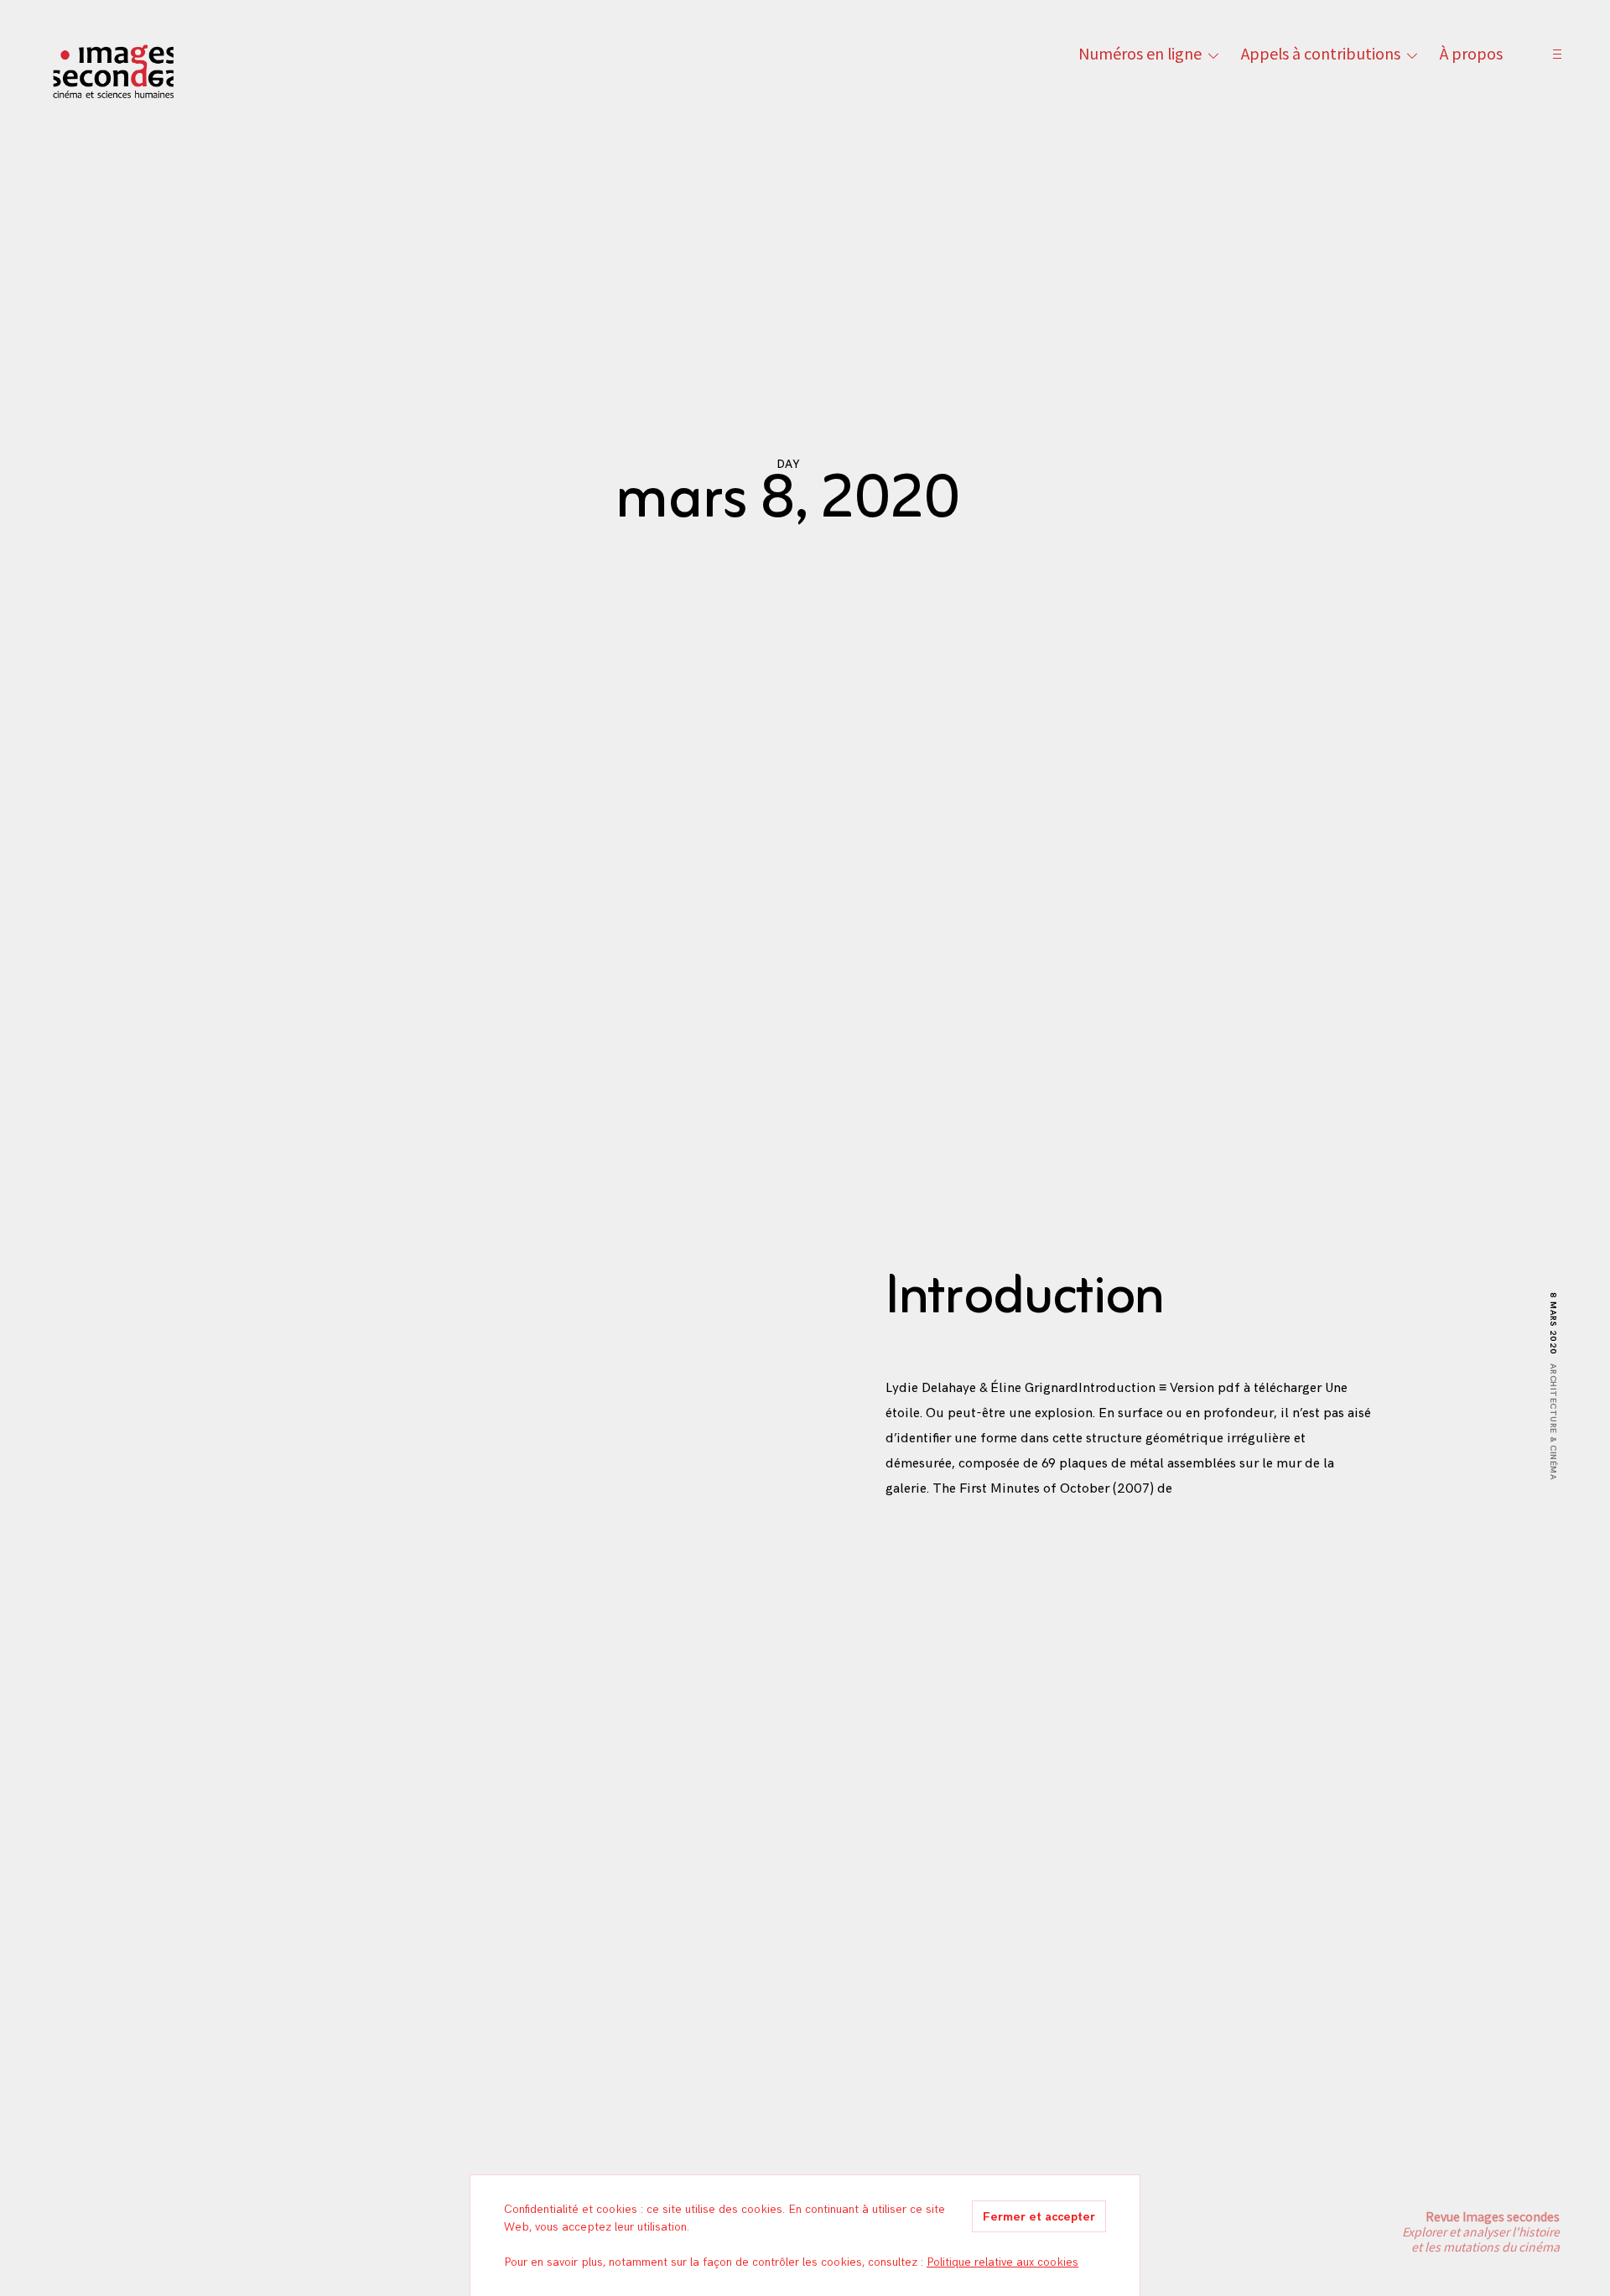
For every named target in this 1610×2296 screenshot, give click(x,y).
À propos (1471, 53)
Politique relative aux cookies (1002, 2262)
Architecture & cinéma (1553, 1422)
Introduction (1025, 1298)
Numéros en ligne (1140, 53)
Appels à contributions (1321, 53)
